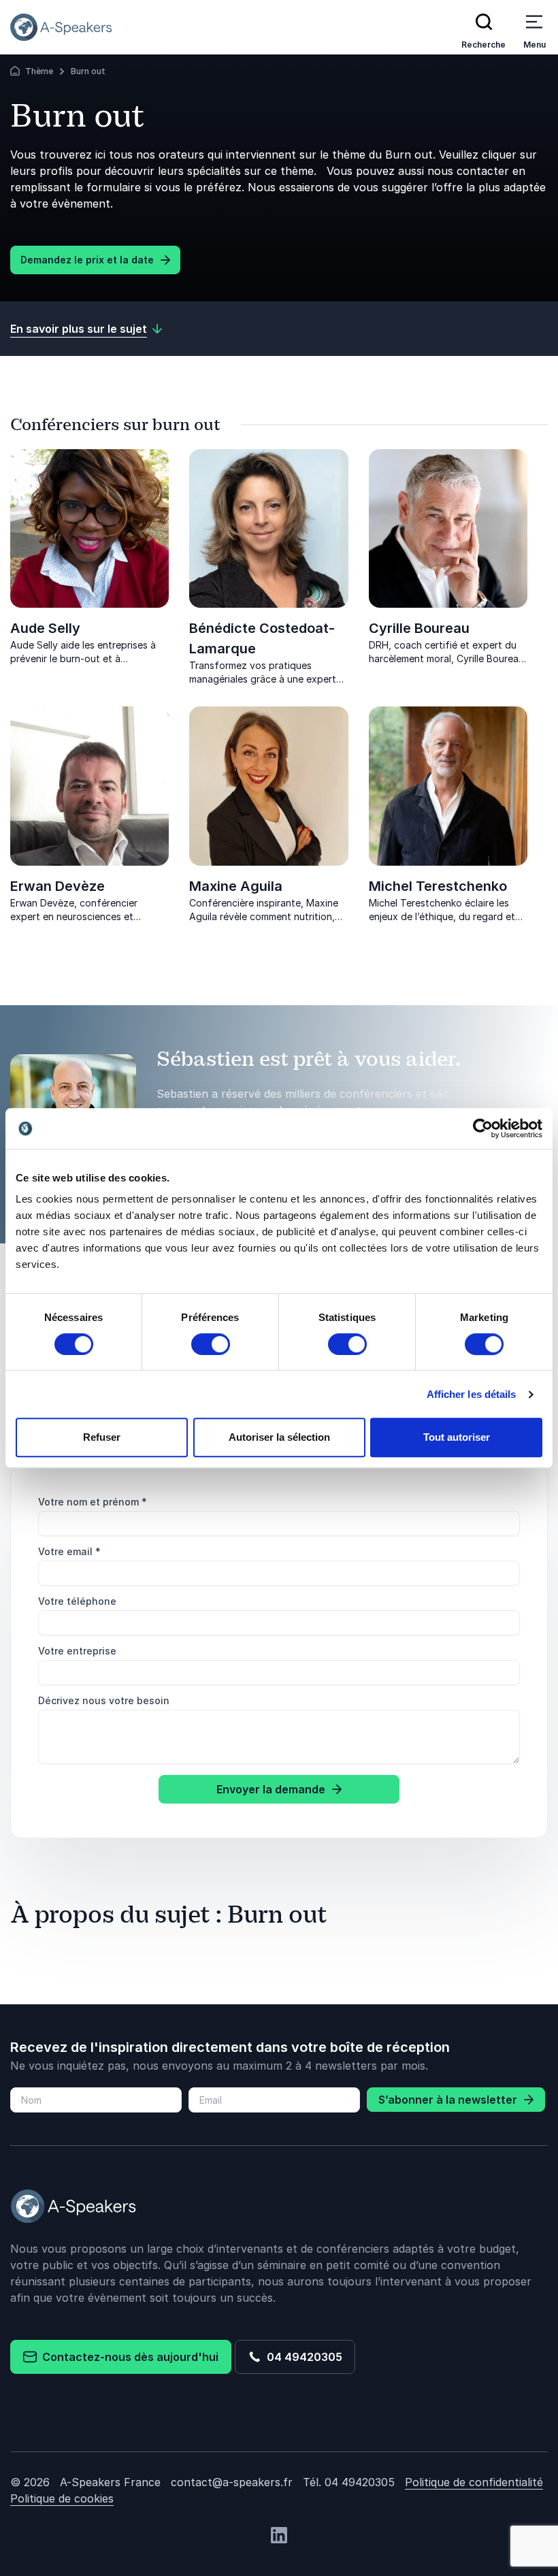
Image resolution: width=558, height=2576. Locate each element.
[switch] (211, 1344)
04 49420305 (302, 2357)
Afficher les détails (472, 1394)
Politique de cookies (62, 2498)
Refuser (102, 1437)
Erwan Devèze (58, 886)
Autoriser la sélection (279, 1437)
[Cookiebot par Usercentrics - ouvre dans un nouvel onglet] (483, 1128)
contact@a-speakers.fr (232, 2482)
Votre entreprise (77, 1651)
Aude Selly (45, 628)
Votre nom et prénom (93, 1502)
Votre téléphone (77, 1601)
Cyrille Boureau (419, 628)
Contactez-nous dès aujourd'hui (128, 2357)
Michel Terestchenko (438, 886)
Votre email (69, 1551)
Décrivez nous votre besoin (104, 1700)
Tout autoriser (457, 1437)
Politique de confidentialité (474, 2482)
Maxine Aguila (236, 886)
